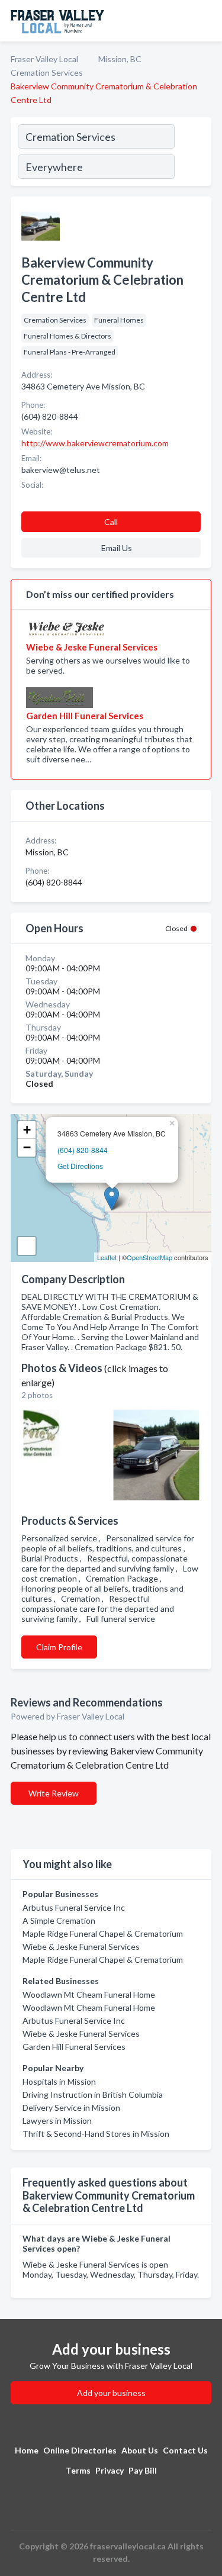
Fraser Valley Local (44, 59)
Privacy (110, 2470)
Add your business (111, 2393)
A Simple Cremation (59, 1920)
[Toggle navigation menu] (206, 21)
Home (27, 2450)
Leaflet (107, 1257)
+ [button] (27, 1130)
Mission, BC (120, 59)
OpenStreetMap (149, 1257)
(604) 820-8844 (83, 1150)
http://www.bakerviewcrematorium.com (95, 443)
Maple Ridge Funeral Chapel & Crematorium (103, 1933)
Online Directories (80, 2450)
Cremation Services (47, 73)
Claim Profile (59, 1647)
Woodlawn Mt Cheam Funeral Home (89, 1994)
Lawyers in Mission (57, 2121)
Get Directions (80, 1166)
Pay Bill (143, 2470)
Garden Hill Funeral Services (74, 2047)
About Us (140, 2450)
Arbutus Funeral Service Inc (74, 1907)
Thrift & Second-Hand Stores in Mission (96, 2134)
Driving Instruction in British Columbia (93, 2094)
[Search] (192, 153)
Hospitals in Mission (59, 2081)
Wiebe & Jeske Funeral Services (81, 1947)
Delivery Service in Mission (71, 2108)
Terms (78, 2470)
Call (111, 522)
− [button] (27, 1147)
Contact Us (185, 2450)
